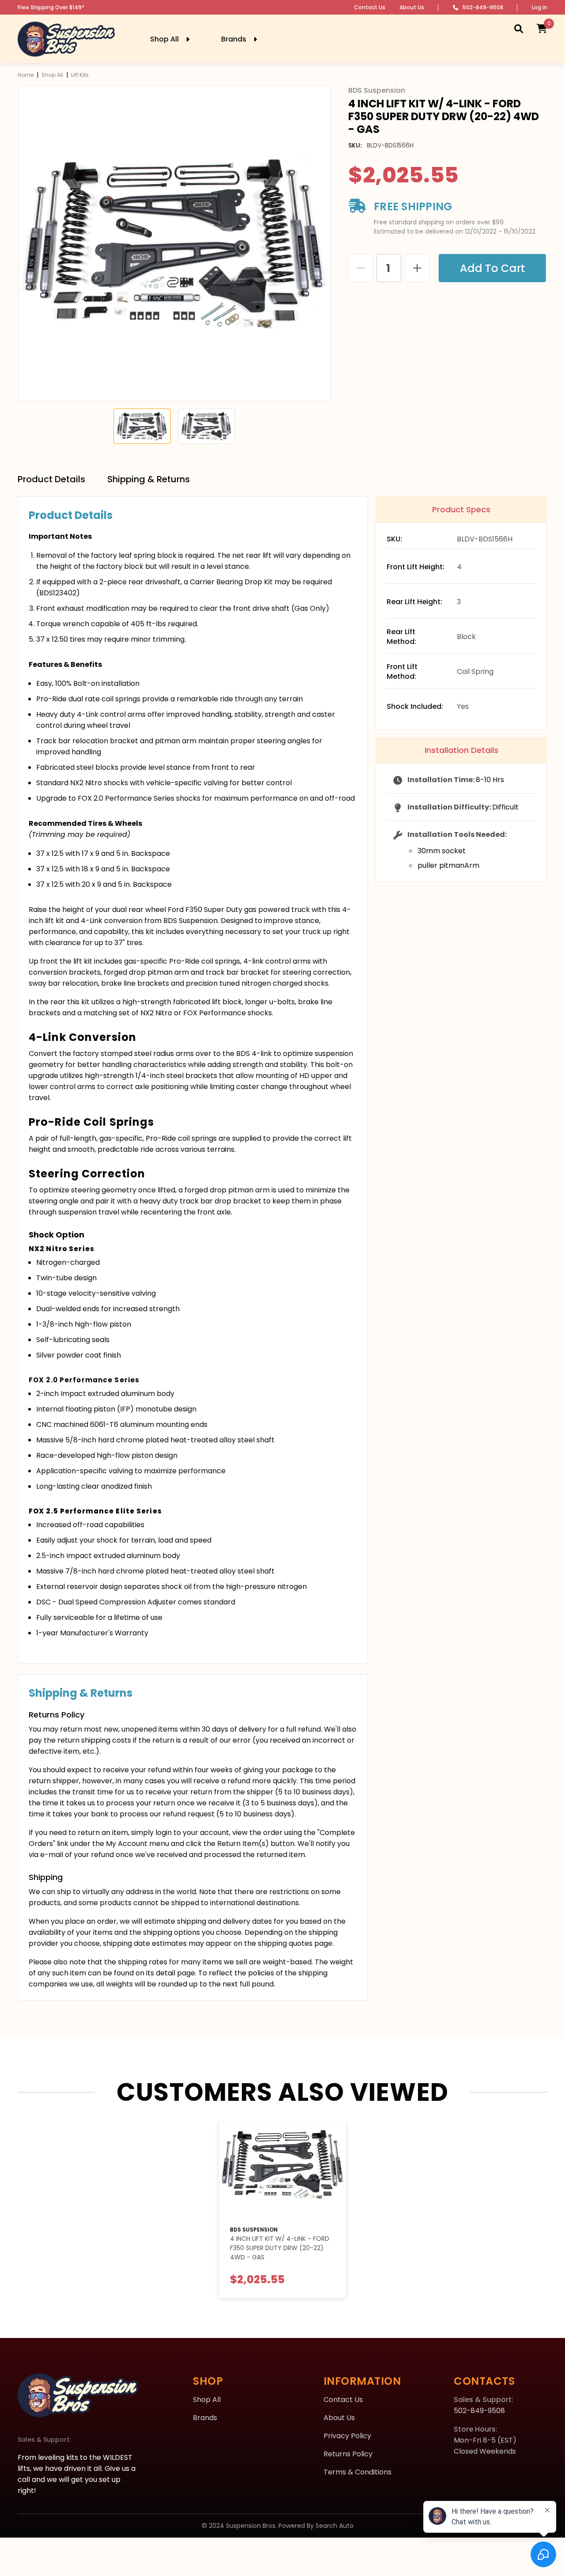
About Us (412, 7)
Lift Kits (80, 75)
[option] (174, 243)
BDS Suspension (254, 2230)
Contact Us (370, 7)
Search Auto (335, 2526)
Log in (540, 7)
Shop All (52, 75)
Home (26, 75)
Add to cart (494, 268)
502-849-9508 (483, 7)
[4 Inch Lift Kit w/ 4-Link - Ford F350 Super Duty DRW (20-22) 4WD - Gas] (282, 2170)
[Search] (519, 28)
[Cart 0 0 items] (542, 28)
